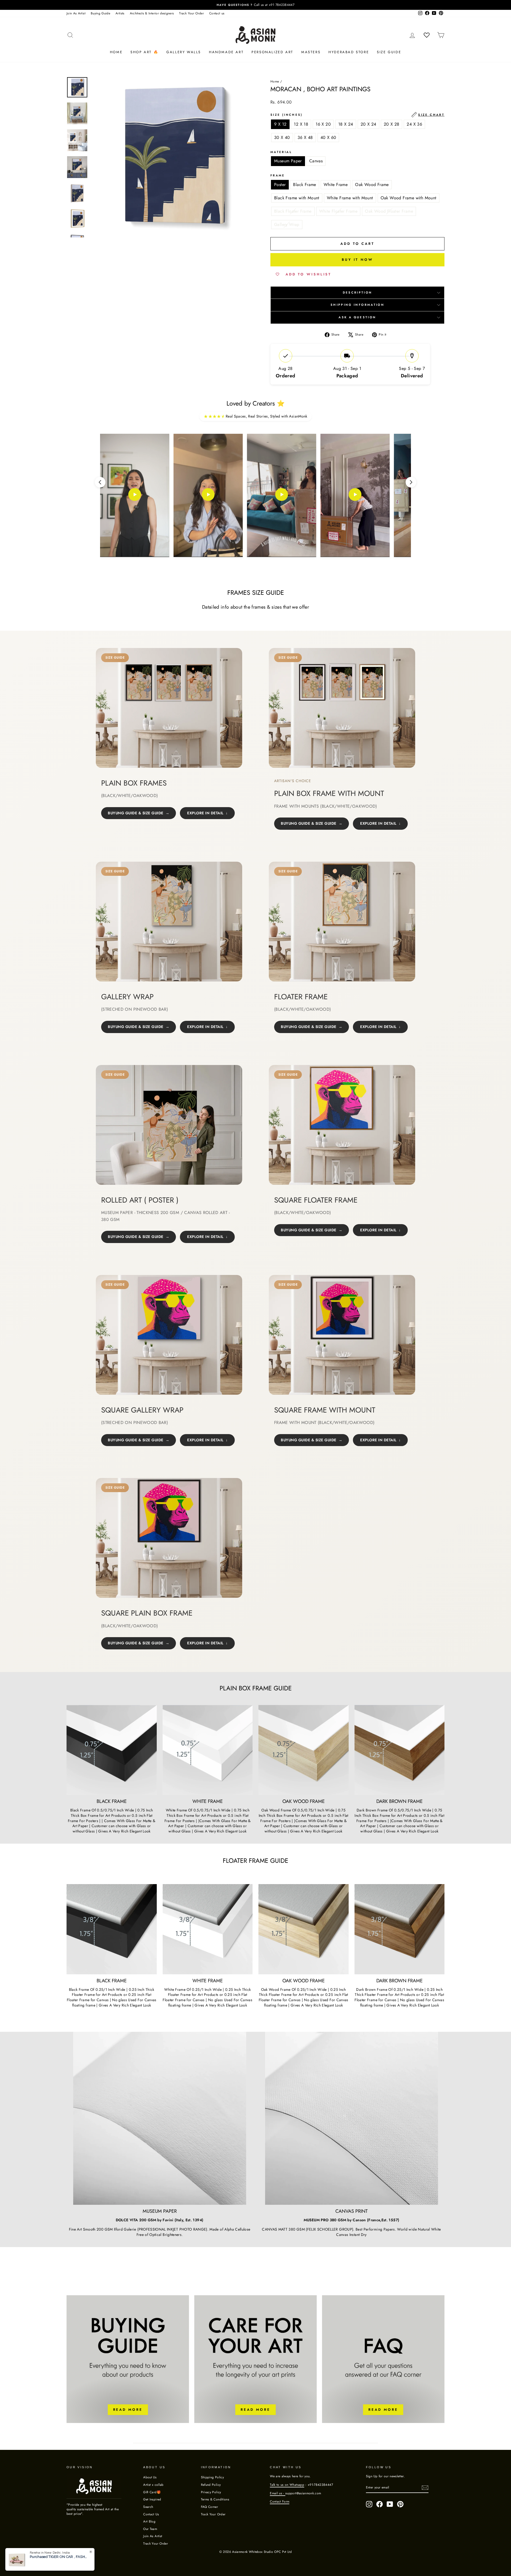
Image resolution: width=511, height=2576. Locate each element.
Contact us (217, 13)
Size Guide (389, 52)
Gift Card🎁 (152, 2492)
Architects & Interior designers (152, 13)
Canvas (316, 161)
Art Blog (149, 2521)
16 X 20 (323, 124)
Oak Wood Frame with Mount (409, 198)
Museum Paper (288, 161)
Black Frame (304, 185)
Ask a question (357, 317)
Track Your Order (191, 13)
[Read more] (128, 2359)
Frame (278, 176)
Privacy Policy (211, 2492)
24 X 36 (414, 124)
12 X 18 (301, 124)
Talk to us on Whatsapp (287, 2485)
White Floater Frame (338, 211)
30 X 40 (282, 137)
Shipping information (357, 305)
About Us (150, 2477)
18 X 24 (346, 124)
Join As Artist (76, 13)
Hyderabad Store (349, 52)
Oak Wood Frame (372, 185)
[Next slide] (411, 482)
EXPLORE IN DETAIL (205, 813)
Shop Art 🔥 (144, 52)
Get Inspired (152, 2499)
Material (281, 152)
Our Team (150, 2529)
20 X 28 (392, 124)
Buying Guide (100, 13)
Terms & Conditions (215, 2499)
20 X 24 (368, 124)
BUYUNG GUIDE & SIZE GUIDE (136, 813)
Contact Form (280, 2501)
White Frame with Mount (350, 198)
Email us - (278, 2493)
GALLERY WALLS (184, 52)
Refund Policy (211, 2485)
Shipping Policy (212, 2477)
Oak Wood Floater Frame (389, 211)
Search (148, 2507)
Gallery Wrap (287, 224)
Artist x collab (153, 2485)
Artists (120, 13)
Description (358, 292)
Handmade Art (226, 52)
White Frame (336, 185)
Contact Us (151, 2514)
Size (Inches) (357, 115)
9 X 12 (280, 124)
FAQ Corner (210, 2507)
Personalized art (272, 52)
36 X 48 (305, 137)
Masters (311, 52)
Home (116, 52)
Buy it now (357, 260)
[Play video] (135, 496)
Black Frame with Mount (297, 198)
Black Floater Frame (293, 211)
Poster (280, 185)
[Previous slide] (100, 482)
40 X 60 (328, 137)
